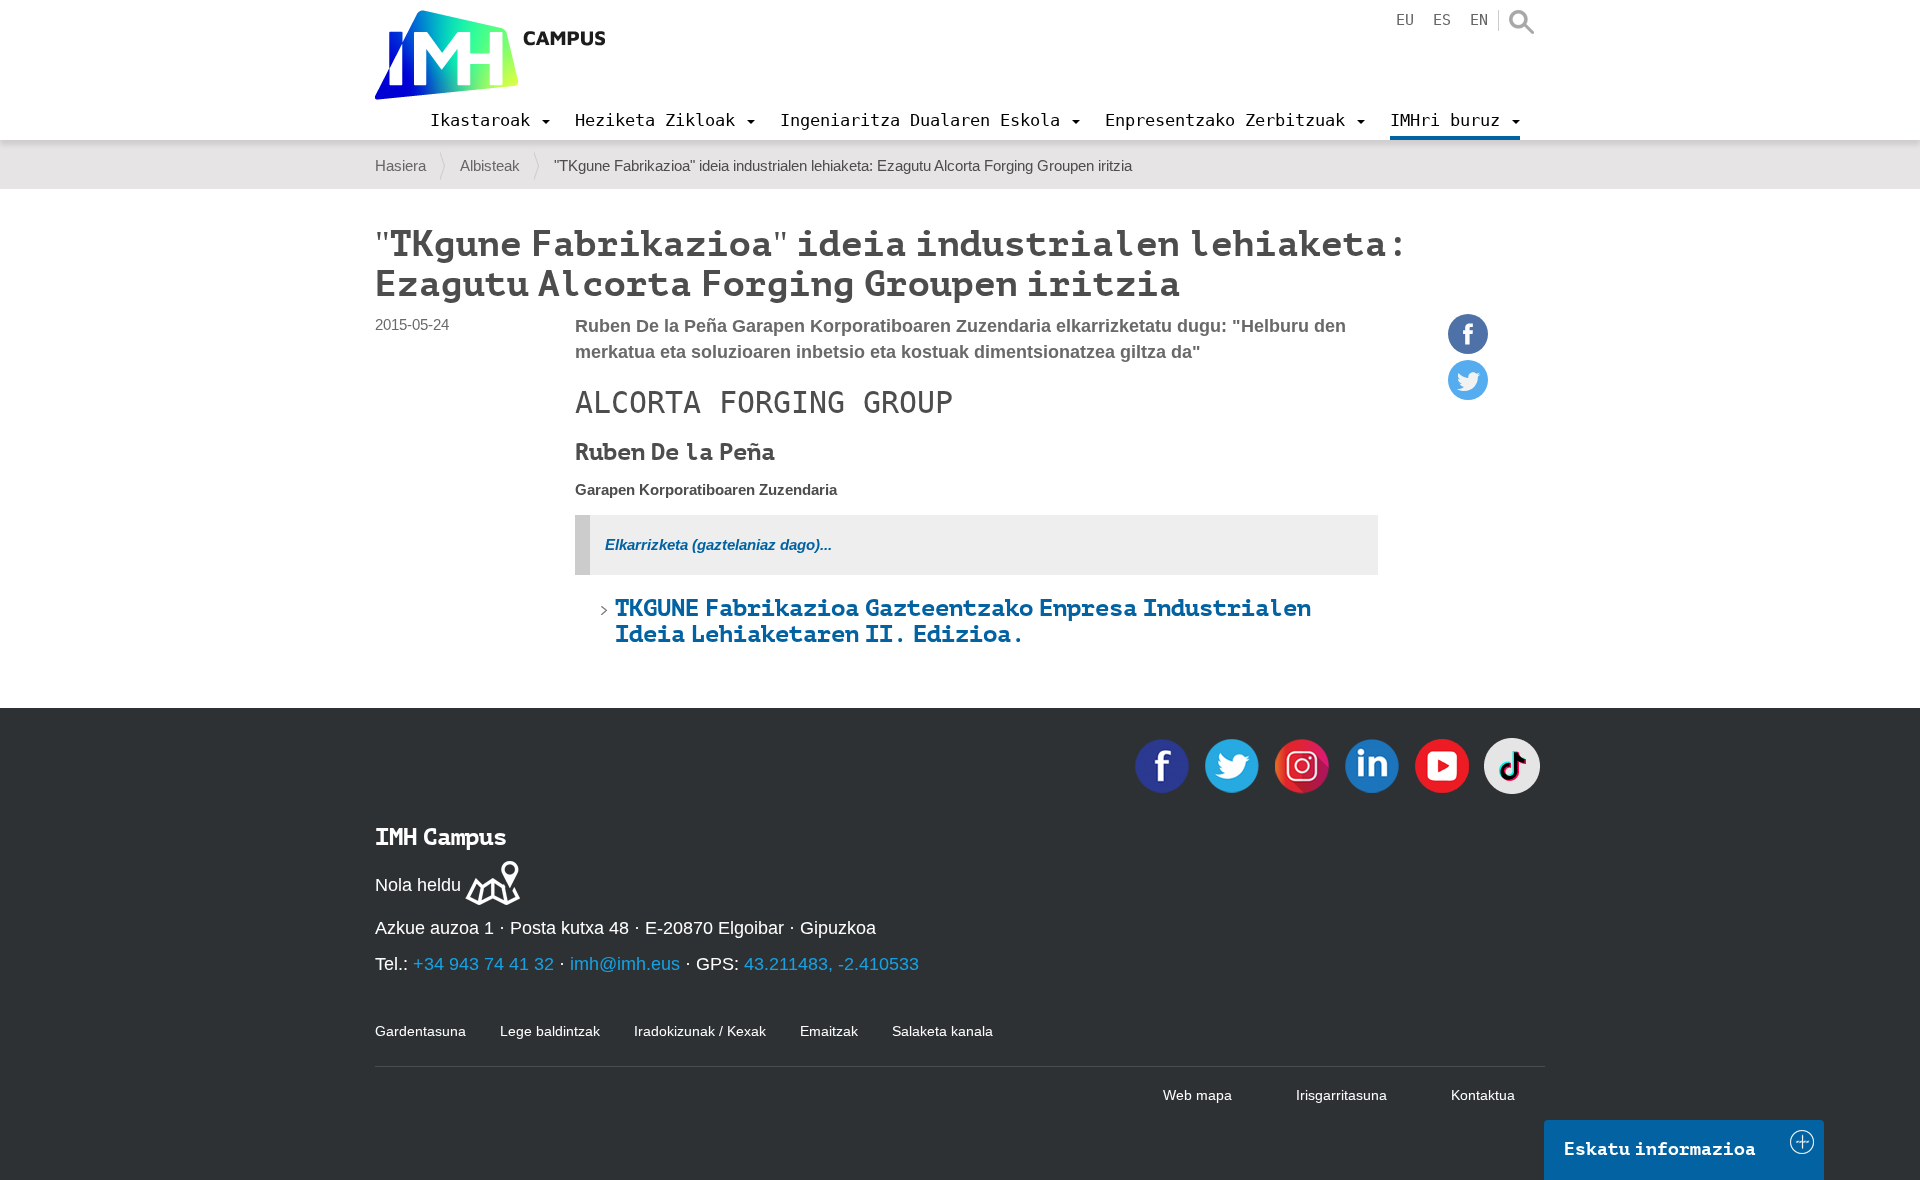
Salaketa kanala (942, 1031)
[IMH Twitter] (1234, 764)
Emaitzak (829, 1031)
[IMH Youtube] (1444, 764)
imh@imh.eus (625, 964)
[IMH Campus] (490, 55)
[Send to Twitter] (1468, 394)
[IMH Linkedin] (1374, 764)
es (1442, 20)
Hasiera (400, 165)
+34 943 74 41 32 (483, 964)
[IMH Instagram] (1304, 764)
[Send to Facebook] (1468, 348)
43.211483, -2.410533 (831, 964)
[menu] (490, 120)
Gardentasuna (420, 1031)
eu (1405, 20)
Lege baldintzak (550, 1031)
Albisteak (490, 165)
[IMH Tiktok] (1512, 764)
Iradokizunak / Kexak (700, 1031)
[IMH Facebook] (1164, 764)
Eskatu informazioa (1660, 1149)
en (1479, 20)
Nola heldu (418, 885)
